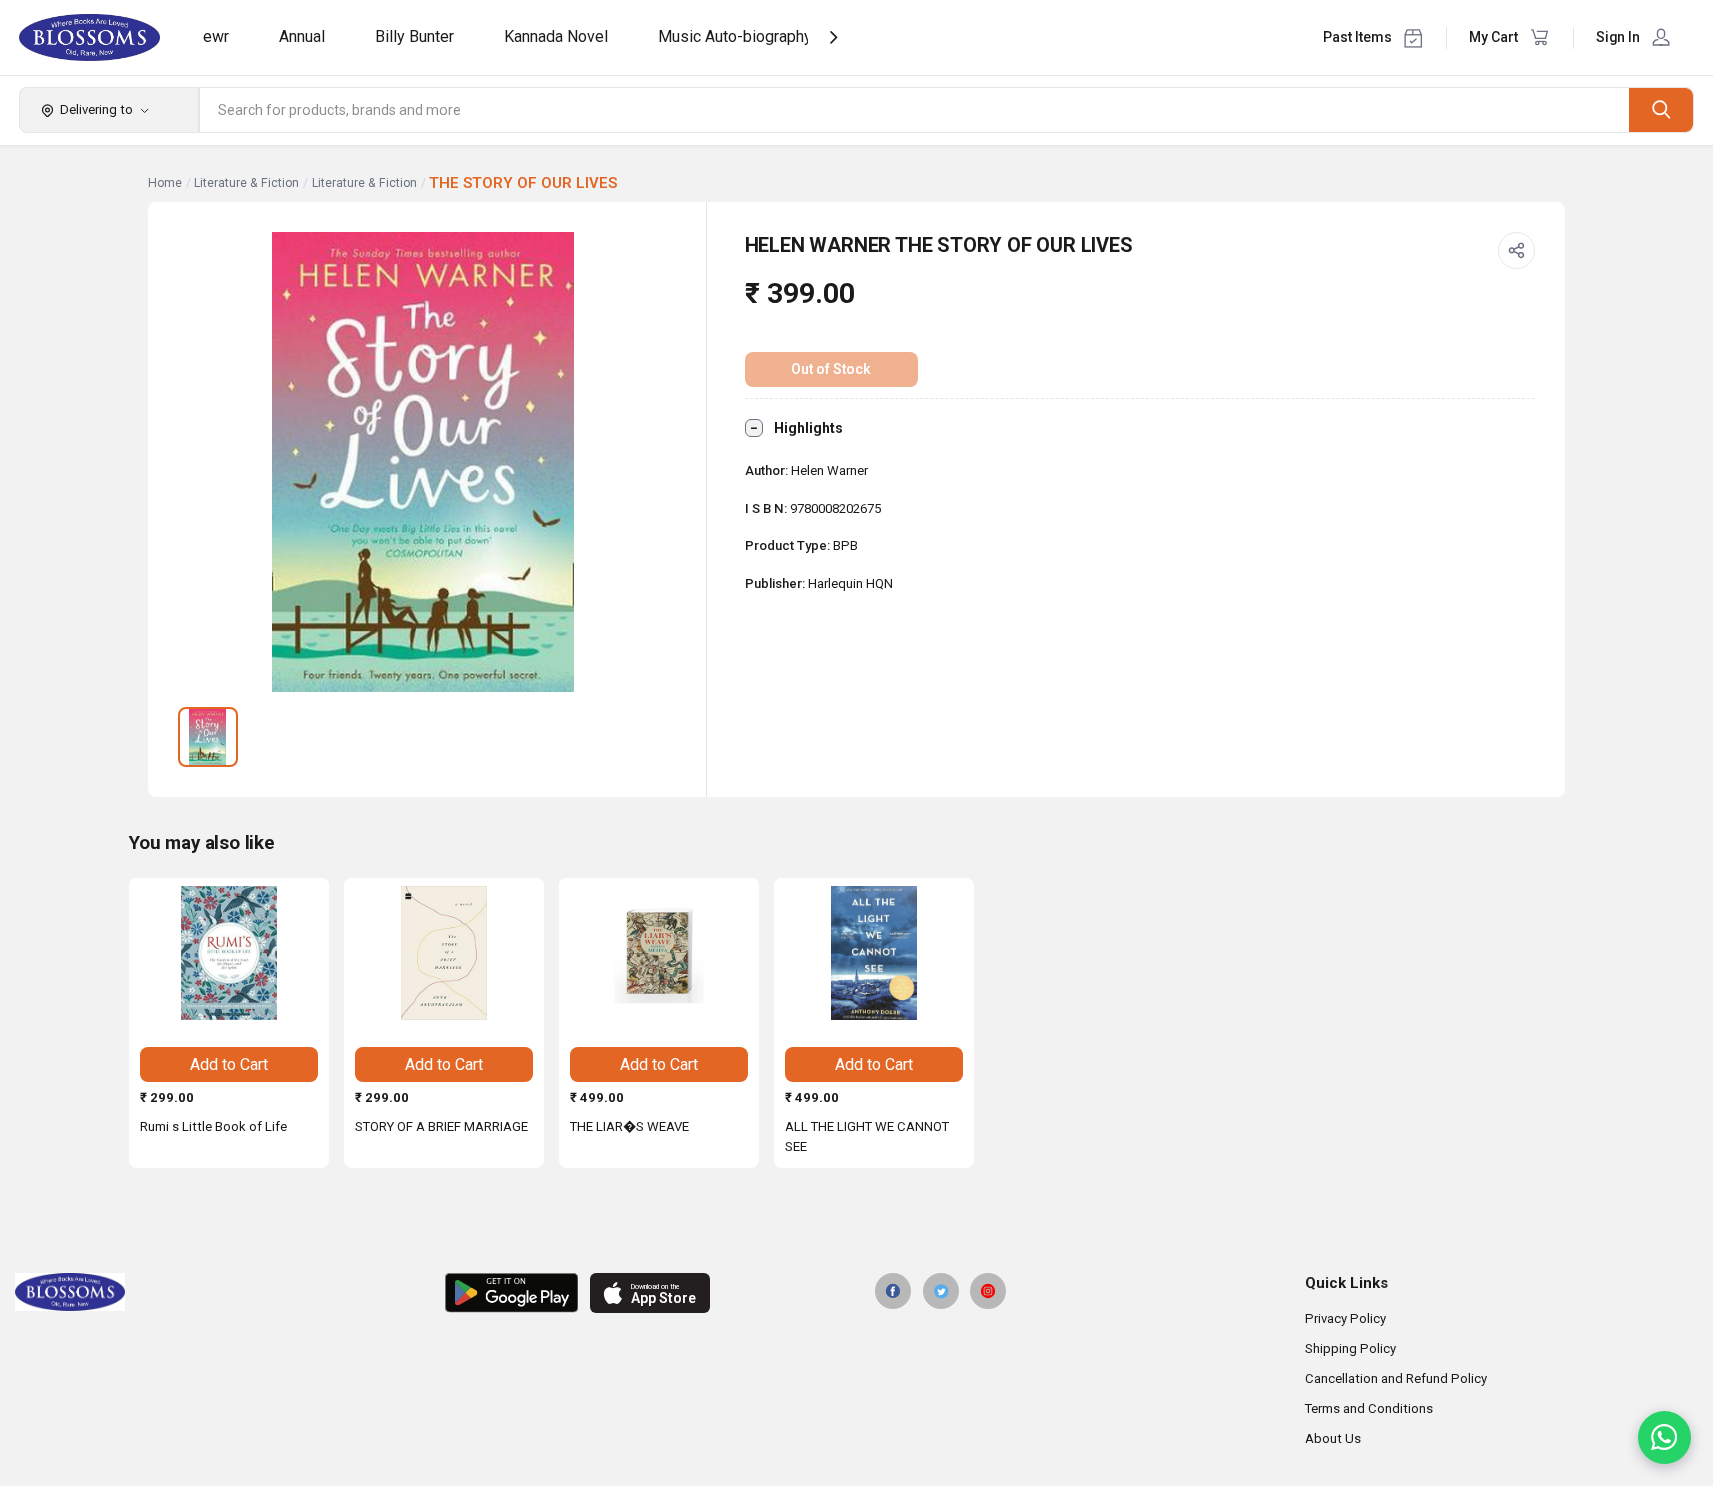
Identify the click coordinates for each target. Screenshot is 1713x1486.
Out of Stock (831, 369)
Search (1661, 109)
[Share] (1517, 251)
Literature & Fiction (246, 183)
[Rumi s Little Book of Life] (229, 953)
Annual (302, 36)
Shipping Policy (1350, 1348)
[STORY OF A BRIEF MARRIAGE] (444, 953)
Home (165, 183)
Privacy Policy (1345, 1318)
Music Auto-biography (735, 36)
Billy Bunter (414, 36)
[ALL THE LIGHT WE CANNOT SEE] (874, 953)
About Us (1333, 1438)
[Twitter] (941, 1291)
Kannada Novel (556, 36)
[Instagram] (988, 1291)
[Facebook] (893, 1291)
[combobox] (915, 110)
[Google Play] (511, 1293)
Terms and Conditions (1369, 1408)
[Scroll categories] (833, 37)
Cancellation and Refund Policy (1396, 1378)
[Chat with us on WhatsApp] (1664, 1437)
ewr (216, 36)
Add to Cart (229, 1064)
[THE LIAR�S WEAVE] (659, 953)
